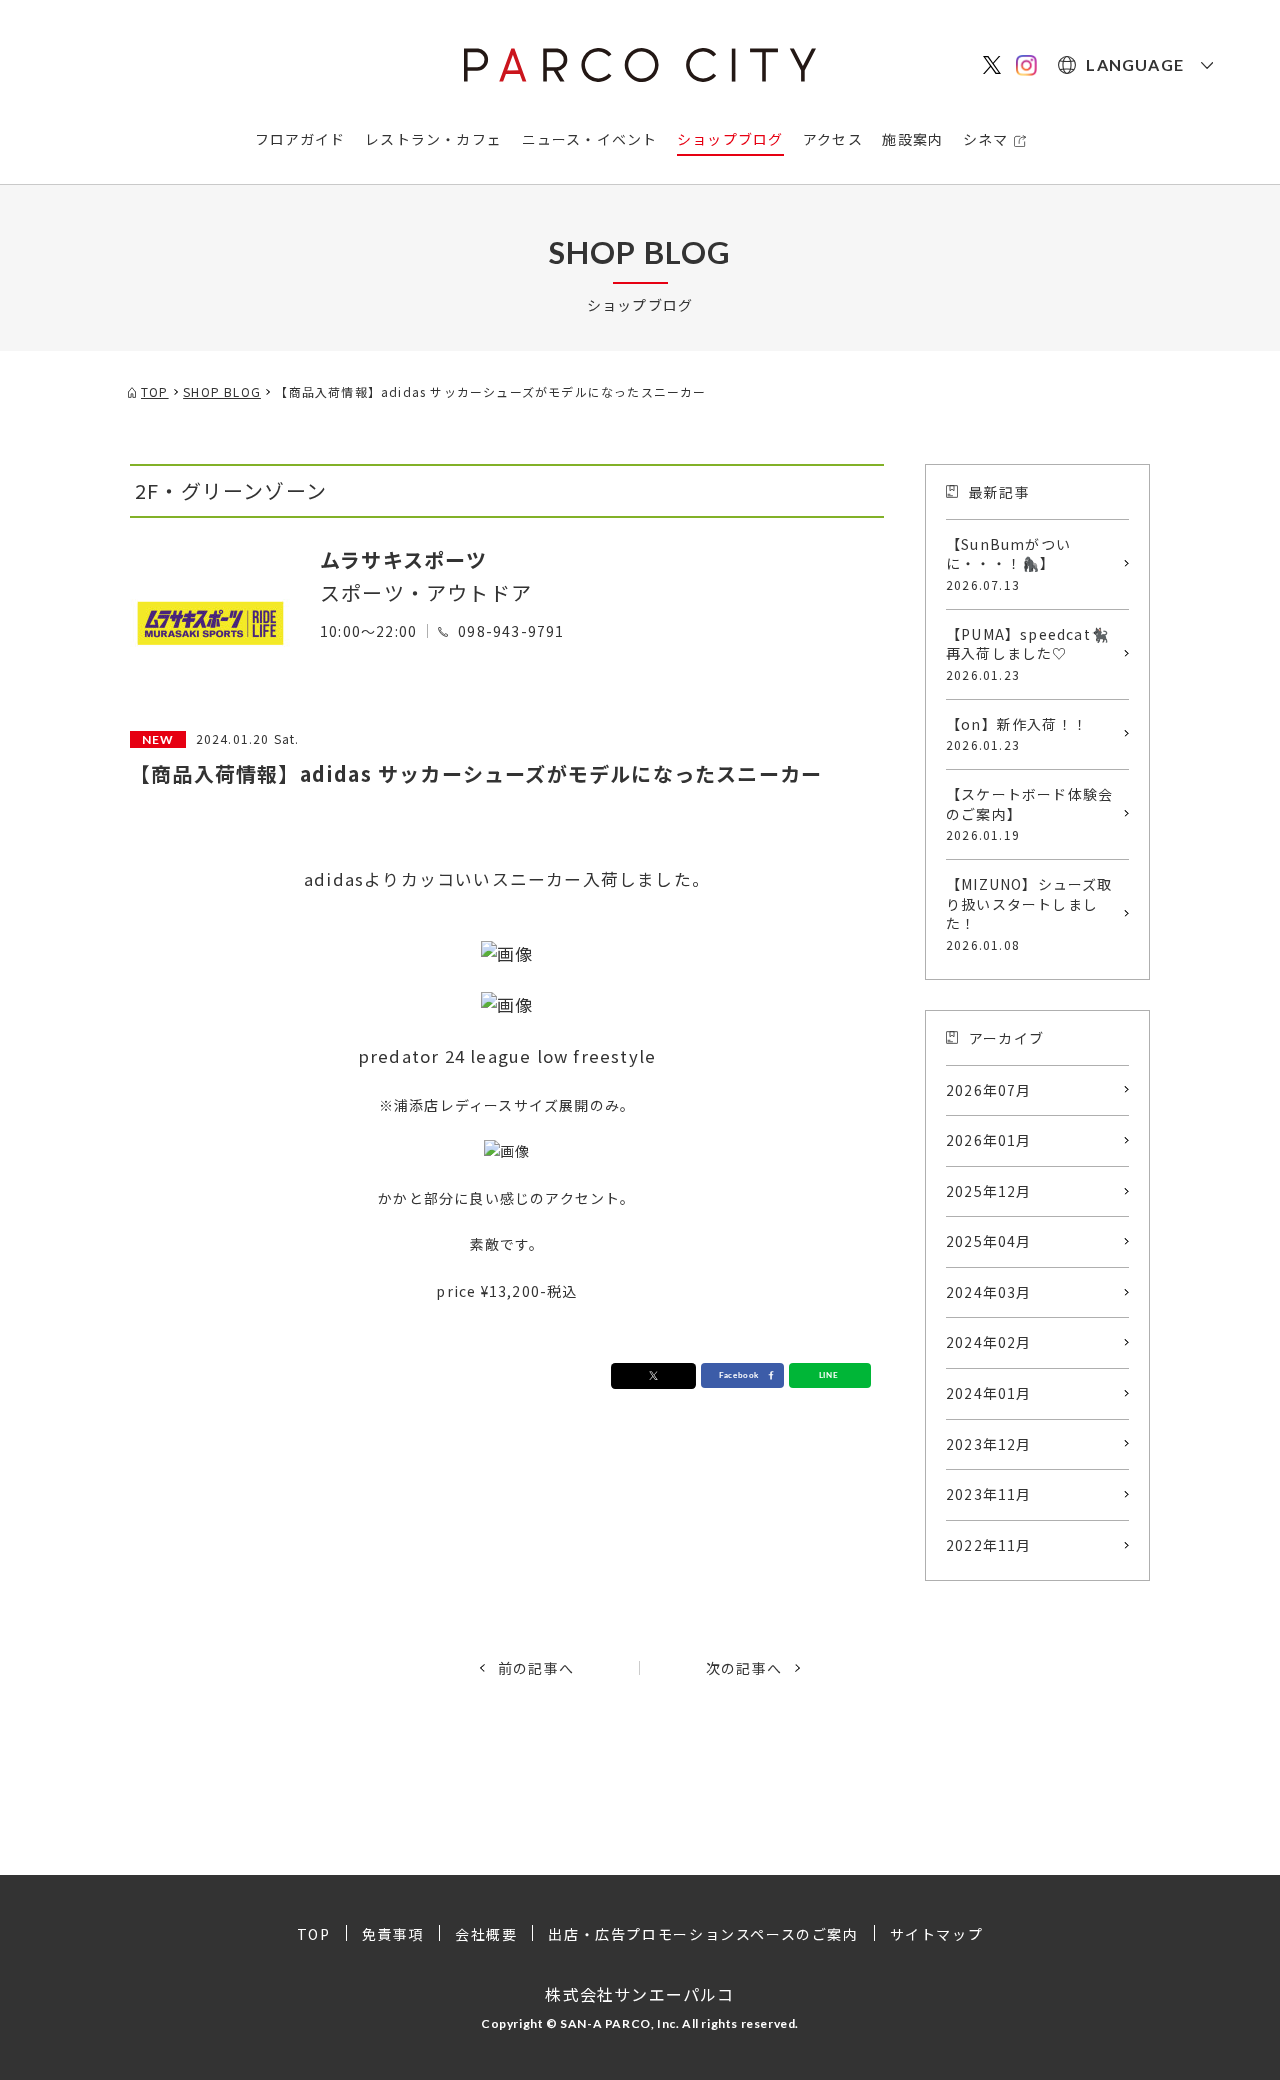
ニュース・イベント (590, 139)
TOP (314, 1934)
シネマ (986, 139)
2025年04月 (989, 1241)
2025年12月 (989, 1191)
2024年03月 (989, 1292)
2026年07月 (989, 1090)
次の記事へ (744, 1668)
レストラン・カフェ (433, 139)
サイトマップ (937, 1934)
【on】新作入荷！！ (1017, 734)
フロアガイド (300, 139)
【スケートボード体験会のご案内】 (1029, 813)
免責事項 (393, 1934)
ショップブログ (730, 139)
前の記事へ (536, 1668)
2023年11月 (989, 1494)
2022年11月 (989, 1545)
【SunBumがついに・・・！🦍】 (1008, 563)
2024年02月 (989, 1342)
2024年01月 (989, 1393)
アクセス (833, 139)
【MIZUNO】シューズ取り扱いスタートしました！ (1029, 913)
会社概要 (486, 1934)
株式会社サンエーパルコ (639, 1994)
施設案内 (912, 139)
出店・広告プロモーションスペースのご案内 (703, 1934)
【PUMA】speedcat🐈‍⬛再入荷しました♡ (1027, 653)
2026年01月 (989, 1140)
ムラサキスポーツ (404, 559)
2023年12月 (989, 1444)
